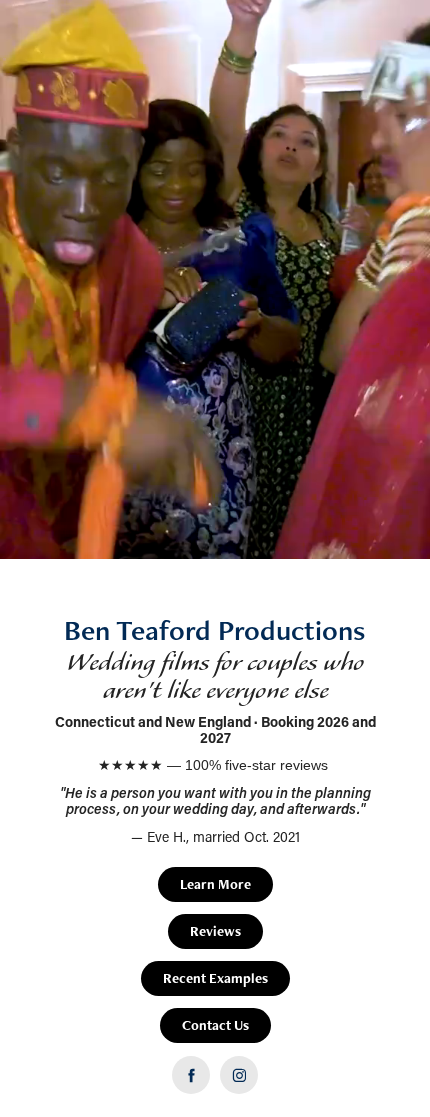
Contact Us (215, 1025)
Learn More (215, 884)
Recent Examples (215, 978)
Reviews (215, 931)
